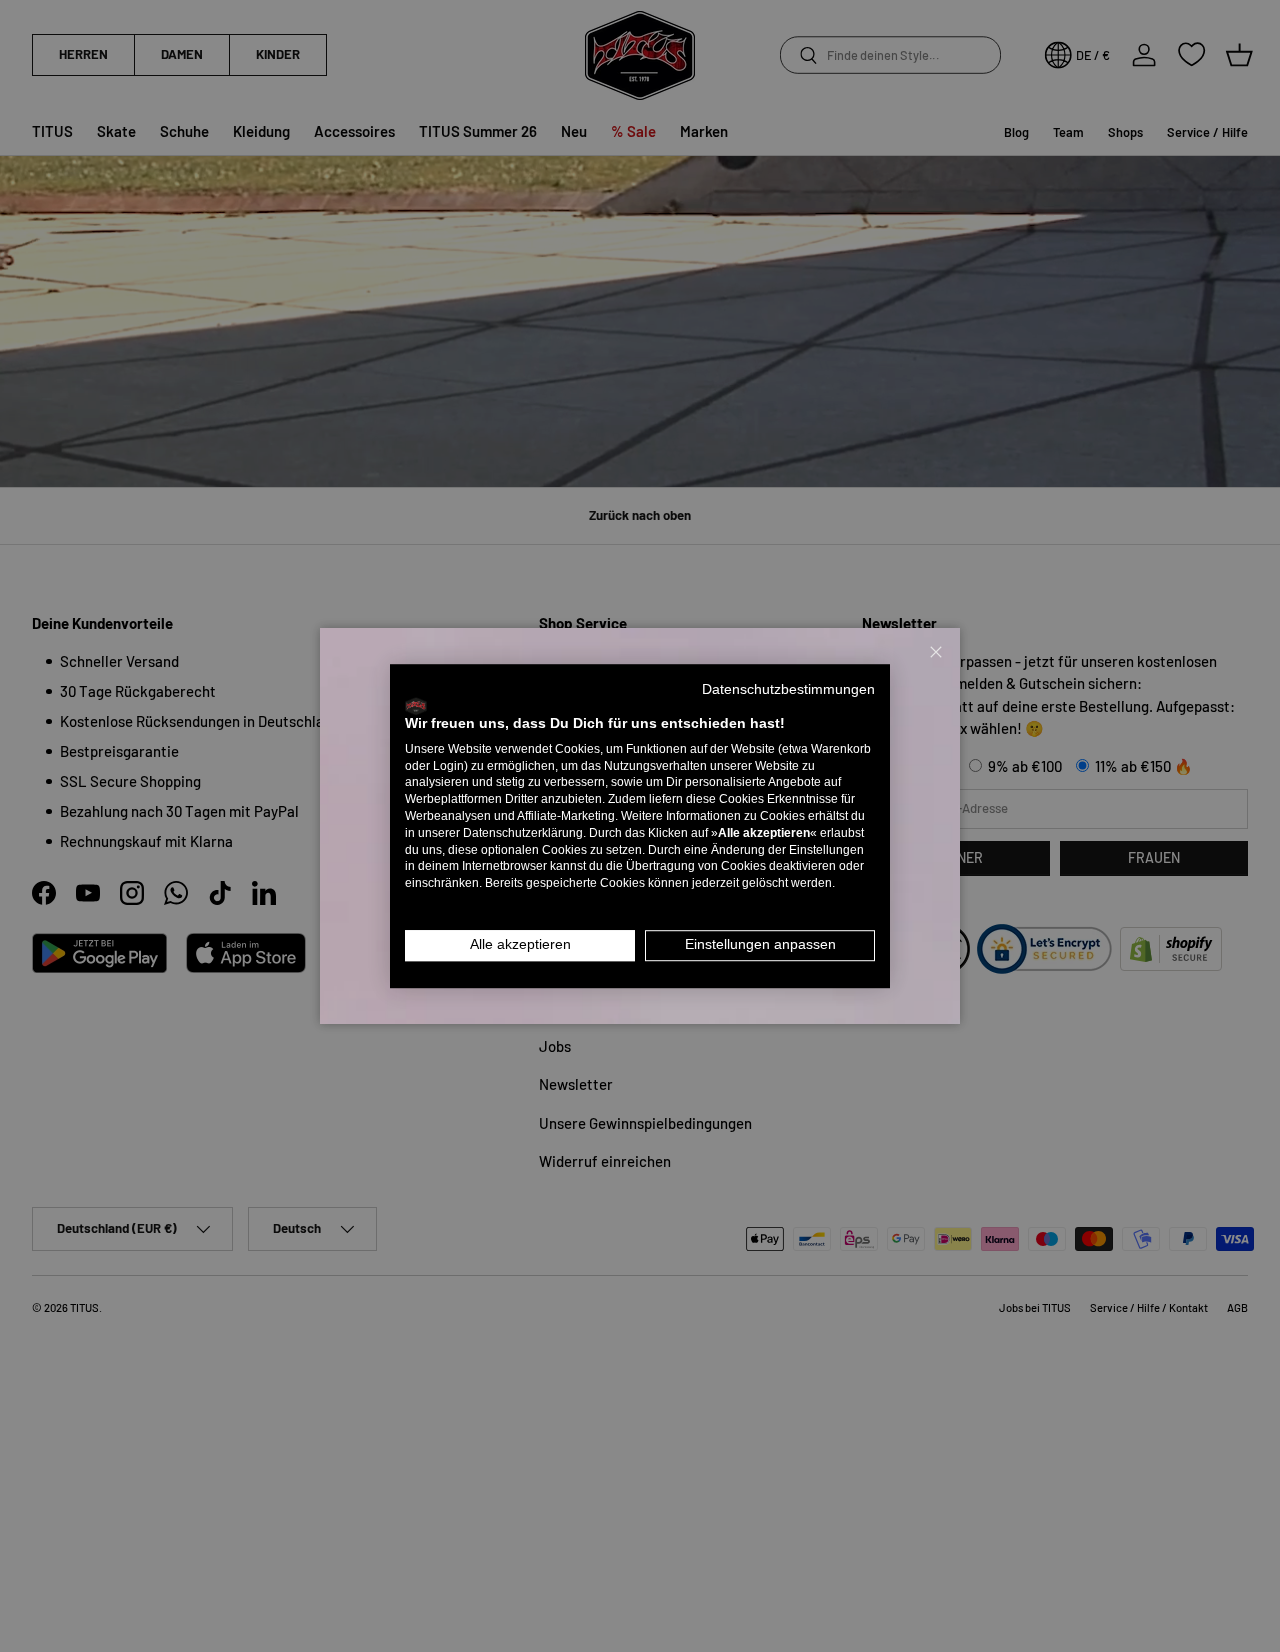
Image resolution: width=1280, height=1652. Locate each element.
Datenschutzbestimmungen (788, 689)
